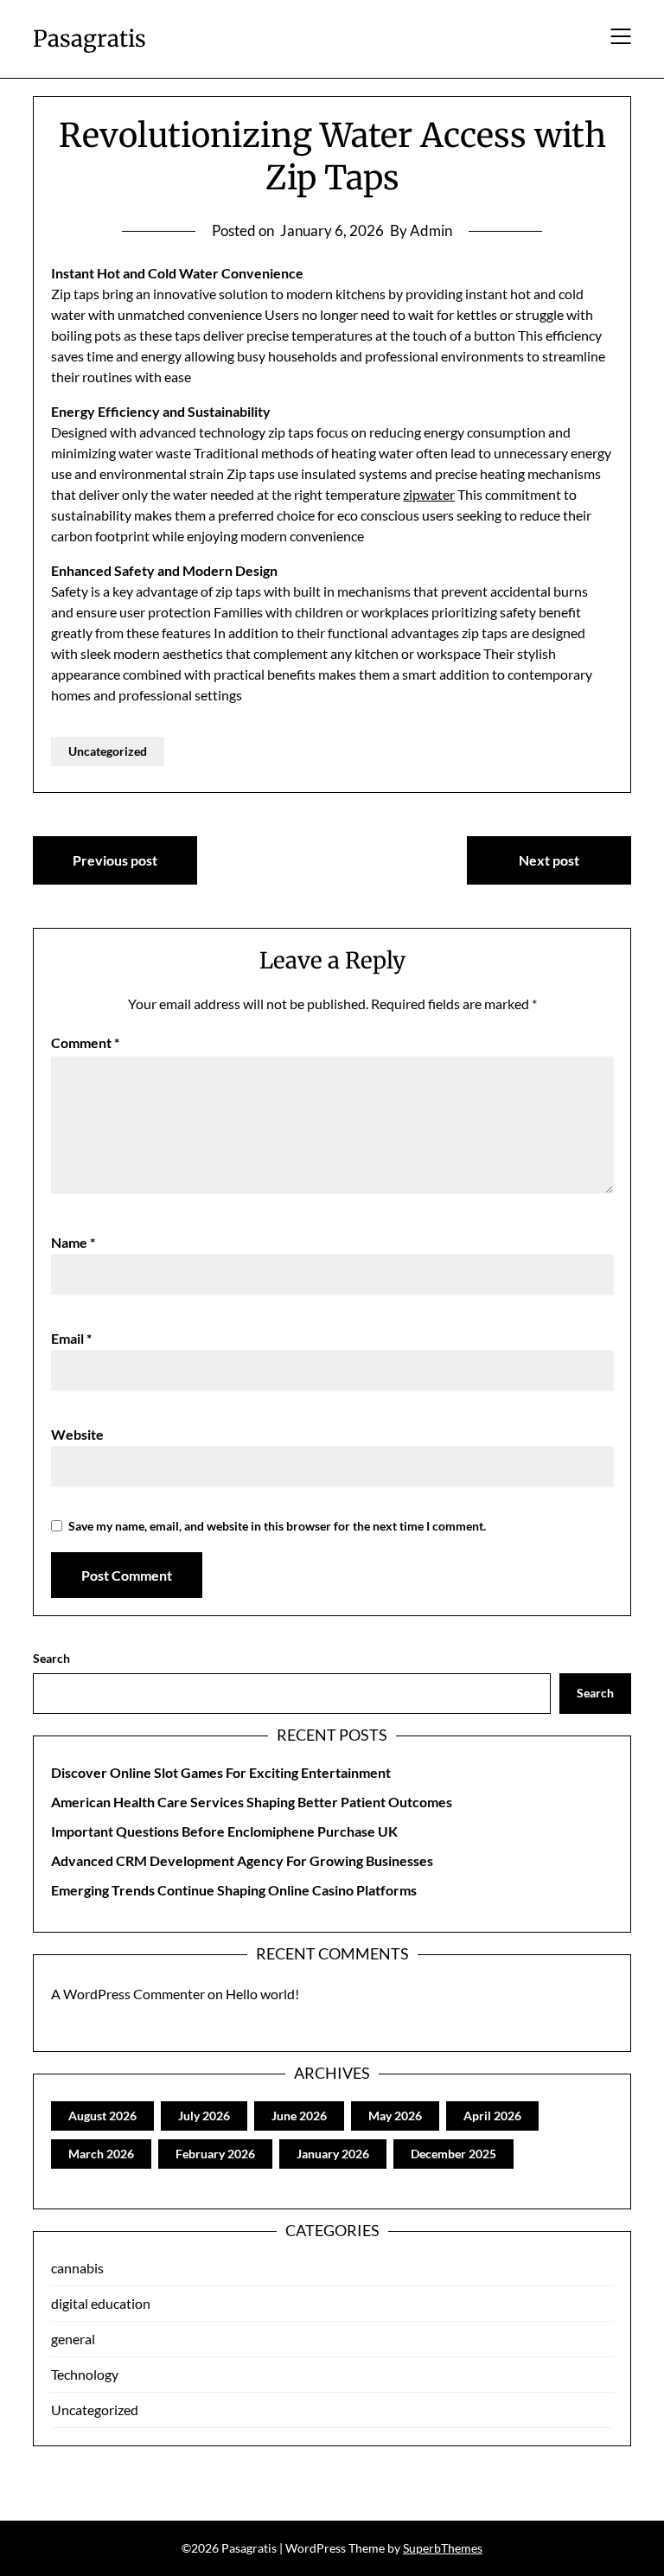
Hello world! (262, 1994)
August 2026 (102, 2116)
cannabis (77, 2268)
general (73, 2339)
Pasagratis (89, 38)
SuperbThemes (443, 2548)
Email (71, 1338)
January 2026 (333, 2154)
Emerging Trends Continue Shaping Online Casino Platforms (234, 1890)
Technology (85, 2374)
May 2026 (395, 2116)
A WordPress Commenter (128, 1994)
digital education (101, 2303)
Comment (85, 1042)
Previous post (115, 860)
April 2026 (492, 2116)
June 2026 (299, 2116)
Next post (549, 860)
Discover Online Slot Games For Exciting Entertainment (221, 1772)
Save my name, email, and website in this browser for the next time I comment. (277, 1526)
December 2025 (453, 2154)
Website (77, 1434)
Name (73, 1242)
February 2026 (215, 2154)
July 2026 (204, 2116)
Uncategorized (108, 751)
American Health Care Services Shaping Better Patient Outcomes (252, 1802)
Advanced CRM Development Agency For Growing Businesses (242, 1860)
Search (51, 1658)
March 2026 (101, 2154)
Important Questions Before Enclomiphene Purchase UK (224, 1831)
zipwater (429, 494)
